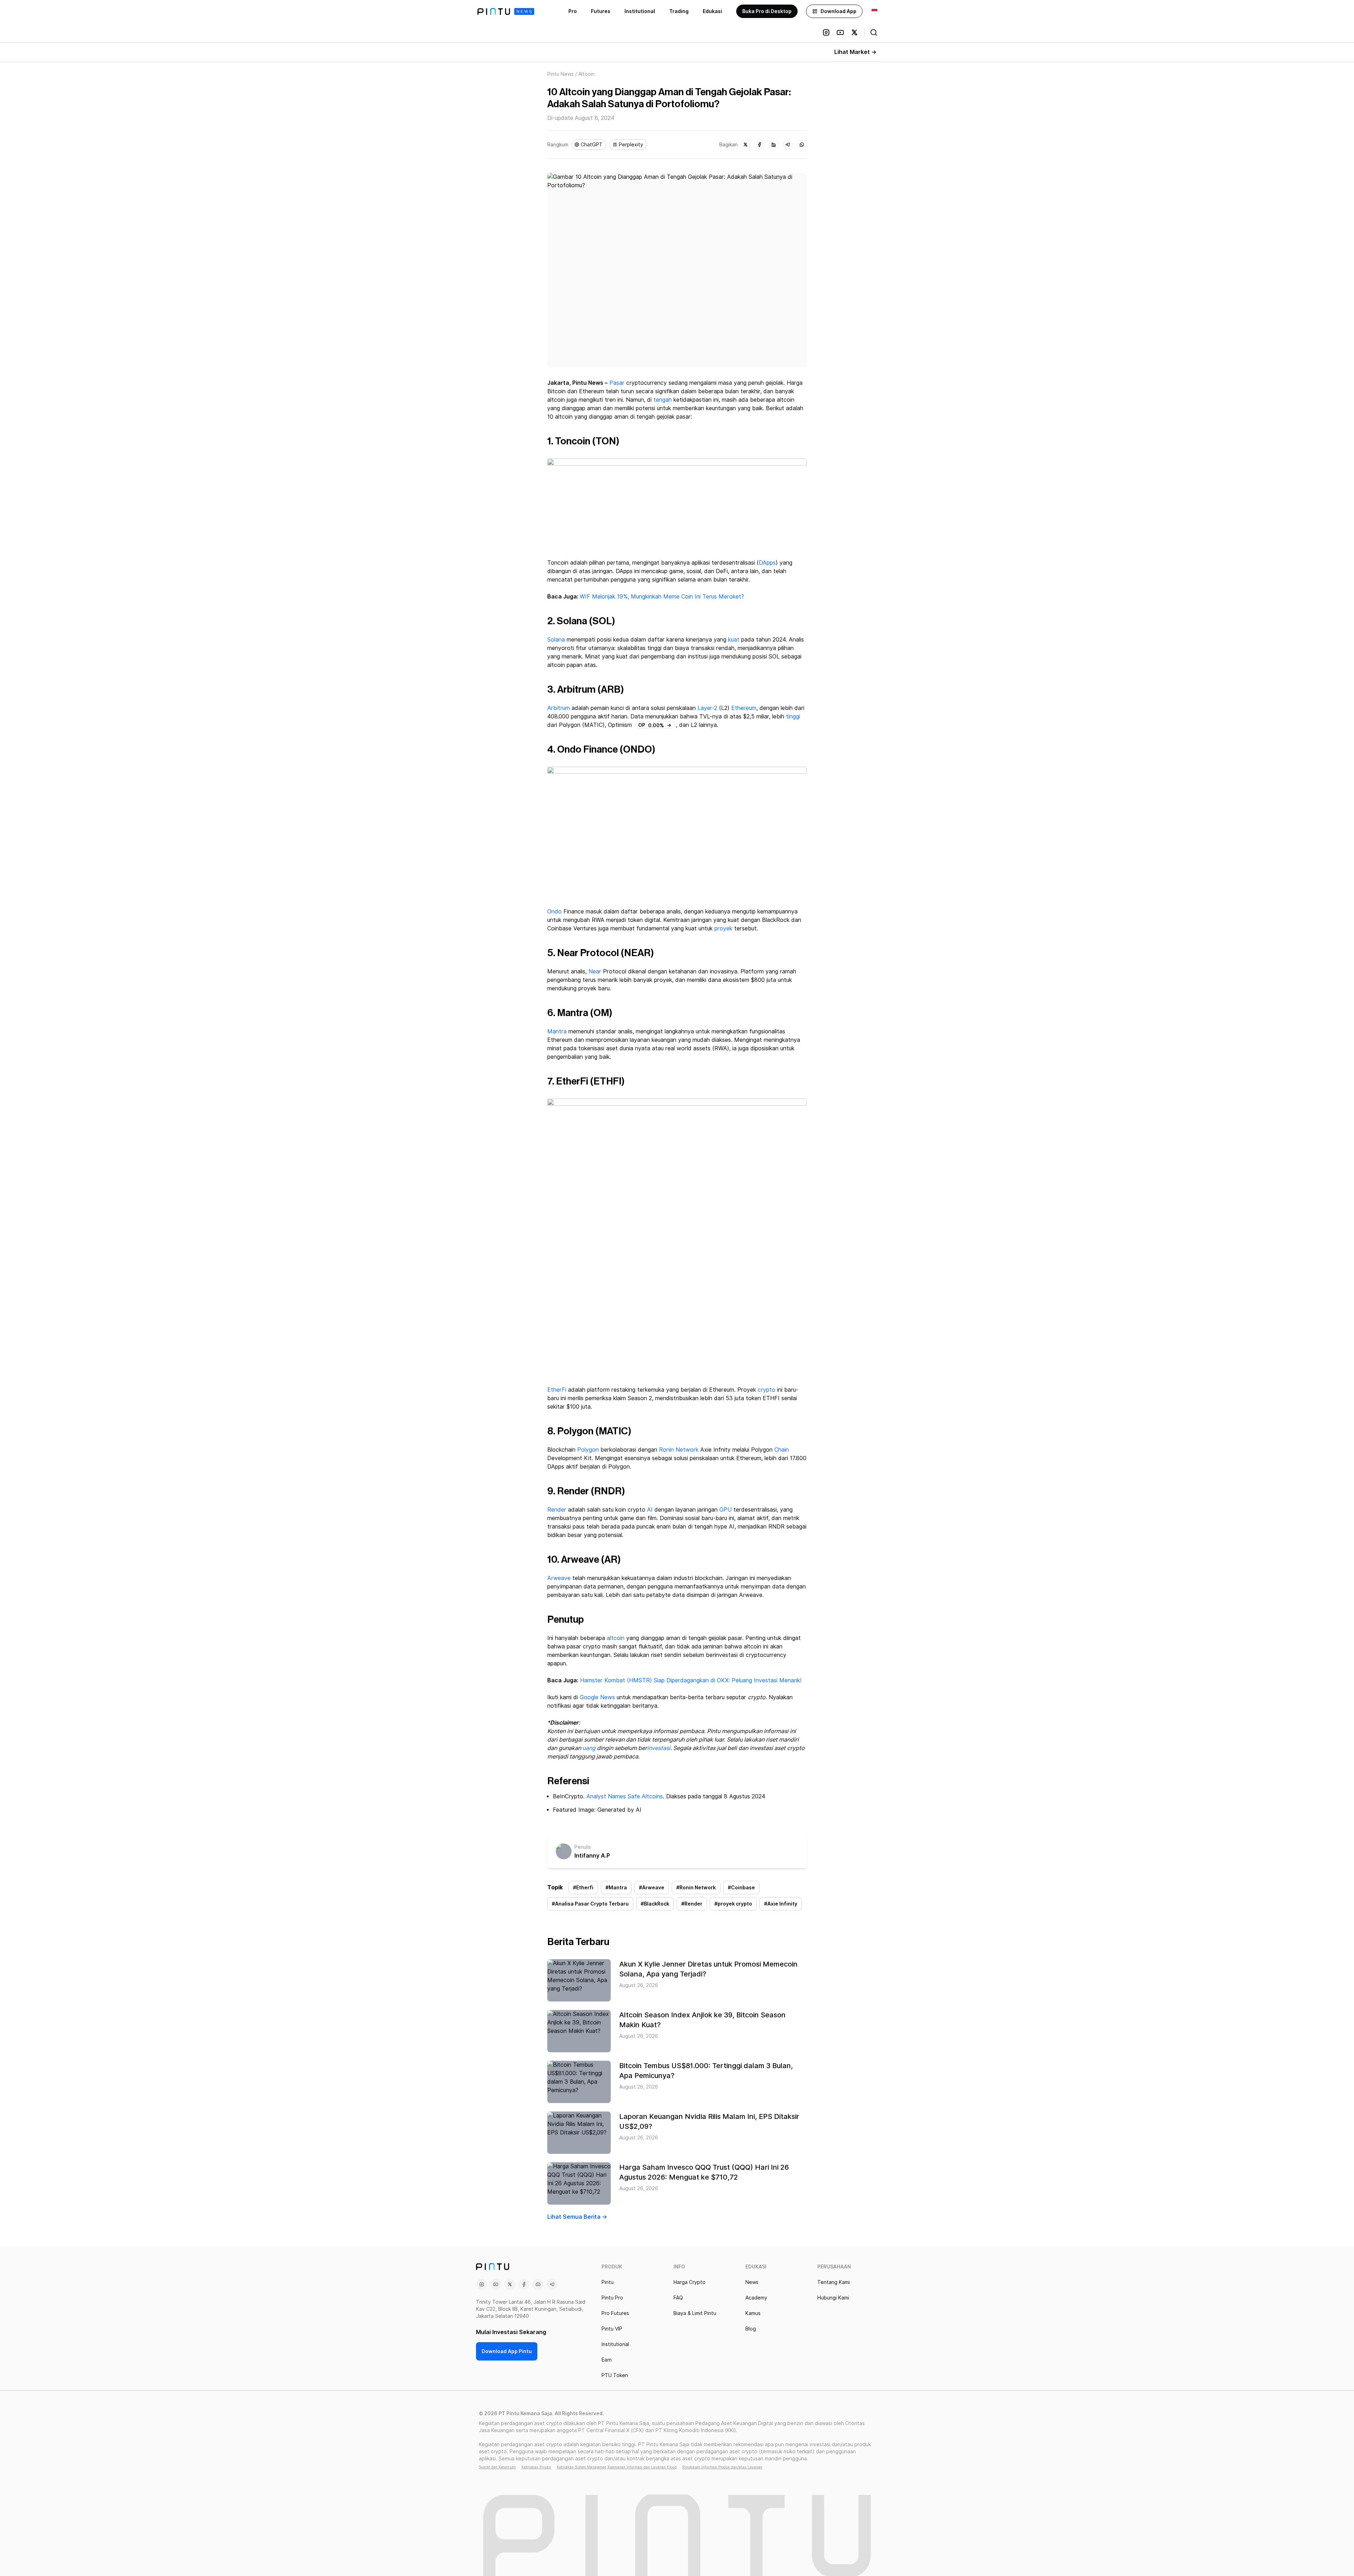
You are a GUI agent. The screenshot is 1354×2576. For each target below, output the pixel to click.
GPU (725, 1510)
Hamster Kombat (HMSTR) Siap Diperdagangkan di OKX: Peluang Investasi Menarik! (691, 1680)
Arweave (559, 1578)
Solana (556, 640)
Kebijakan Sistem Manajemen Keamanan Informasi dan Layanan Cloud (617, 2467)
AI (650, 1510)
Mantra (557, 1031)
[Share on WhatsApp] (802, 145)
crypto (767, 1390)
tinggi (793, 716)
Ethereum (744, 708)
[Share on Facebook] (760, 145)
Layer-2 (707, 708)
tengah (663, 400)
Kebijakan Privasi (536, 2467)
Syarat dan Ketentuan (497, 2467)
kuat (734, 640)
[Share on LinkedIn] (774, 145)
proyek (723, 928)
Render (557, 1510)
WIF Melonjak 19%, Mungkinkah (621, 597)
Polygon (588, 1450)
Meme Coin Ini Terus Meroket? (704, 597)
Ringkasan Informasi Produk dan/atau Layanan (722, 2467)
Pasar (617, 383)
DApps (767, 563)
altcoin (616, 1638)
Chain (782, 1450)
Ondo (554, 912)
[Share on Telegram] (788, 145)
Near (595, 971)
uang (589, 1748)
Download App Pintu (507, 2351)
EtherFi (557, 1390)
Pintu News (560, 74)
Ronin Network (679, 1450)
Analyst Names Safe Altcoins (625, 1796)
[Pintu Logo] (506, 11)
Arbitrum (559, 708)
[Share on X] (745, 145)
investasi (659, 1748)
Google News (596, 1697)
